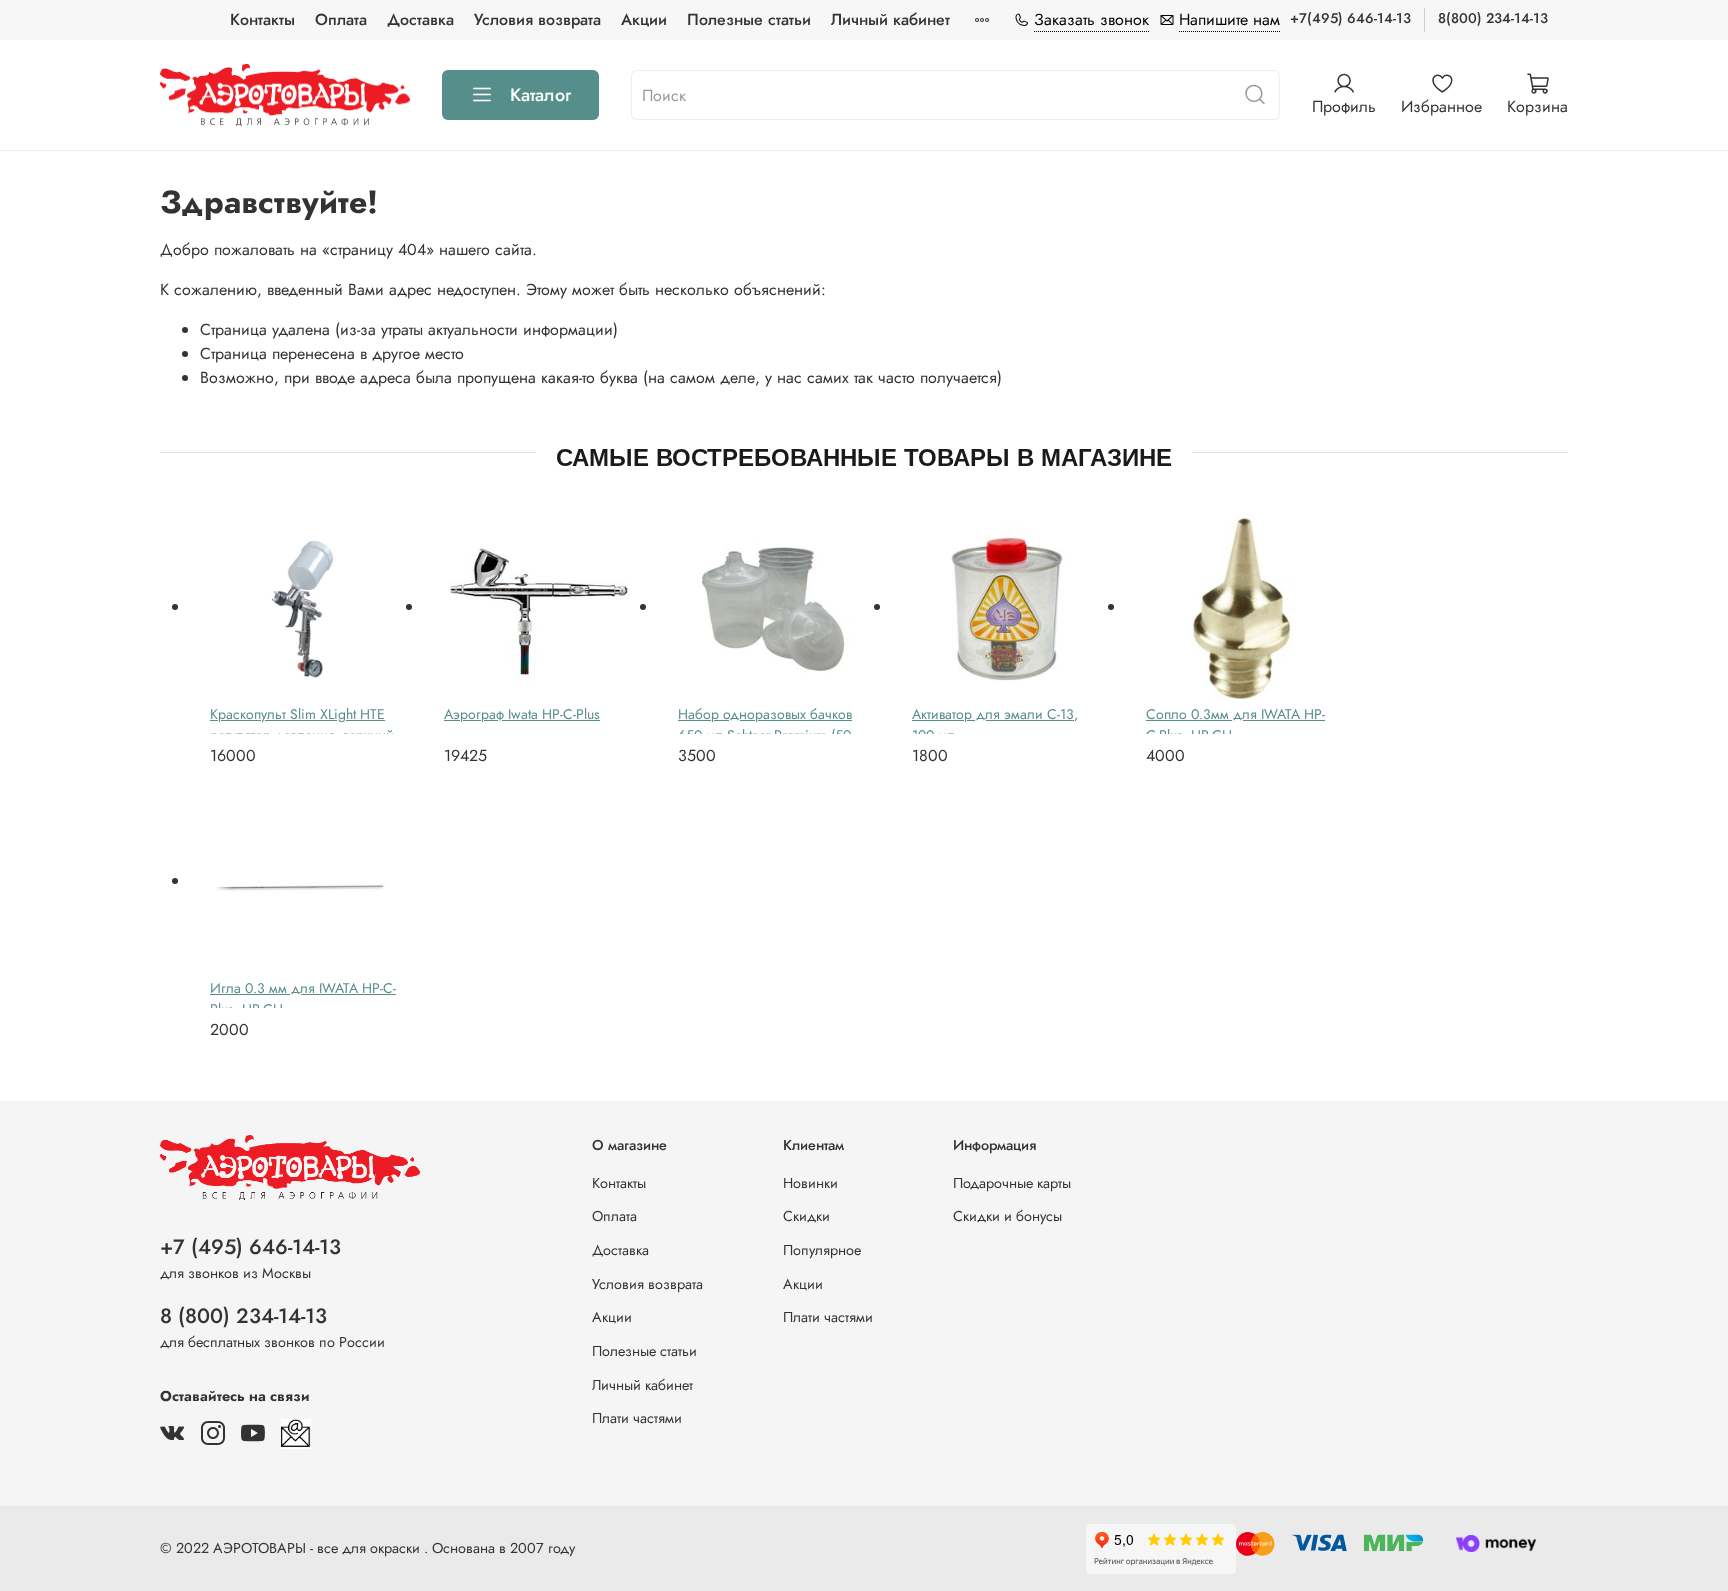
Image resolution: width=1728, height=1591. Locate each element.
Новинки (810, 1183)
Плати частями (637, 1418)
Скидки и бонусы (1007, 1216)
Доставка (420, 19)
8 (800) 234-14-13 (243, 1316)
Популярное (822, 1250)
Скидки (806, 1216)
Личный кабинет (890, 19)
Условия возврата (537, 19)
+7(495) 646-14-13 (1350, 18)
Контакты (262, 19)
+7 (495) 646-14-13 (250, 1247)
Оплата (341, 19)
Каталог (540, 95)
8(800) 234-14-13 (1493, 18)
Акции (644, 19)
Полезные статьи (749, 19)
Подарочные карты (1012, 1183)
